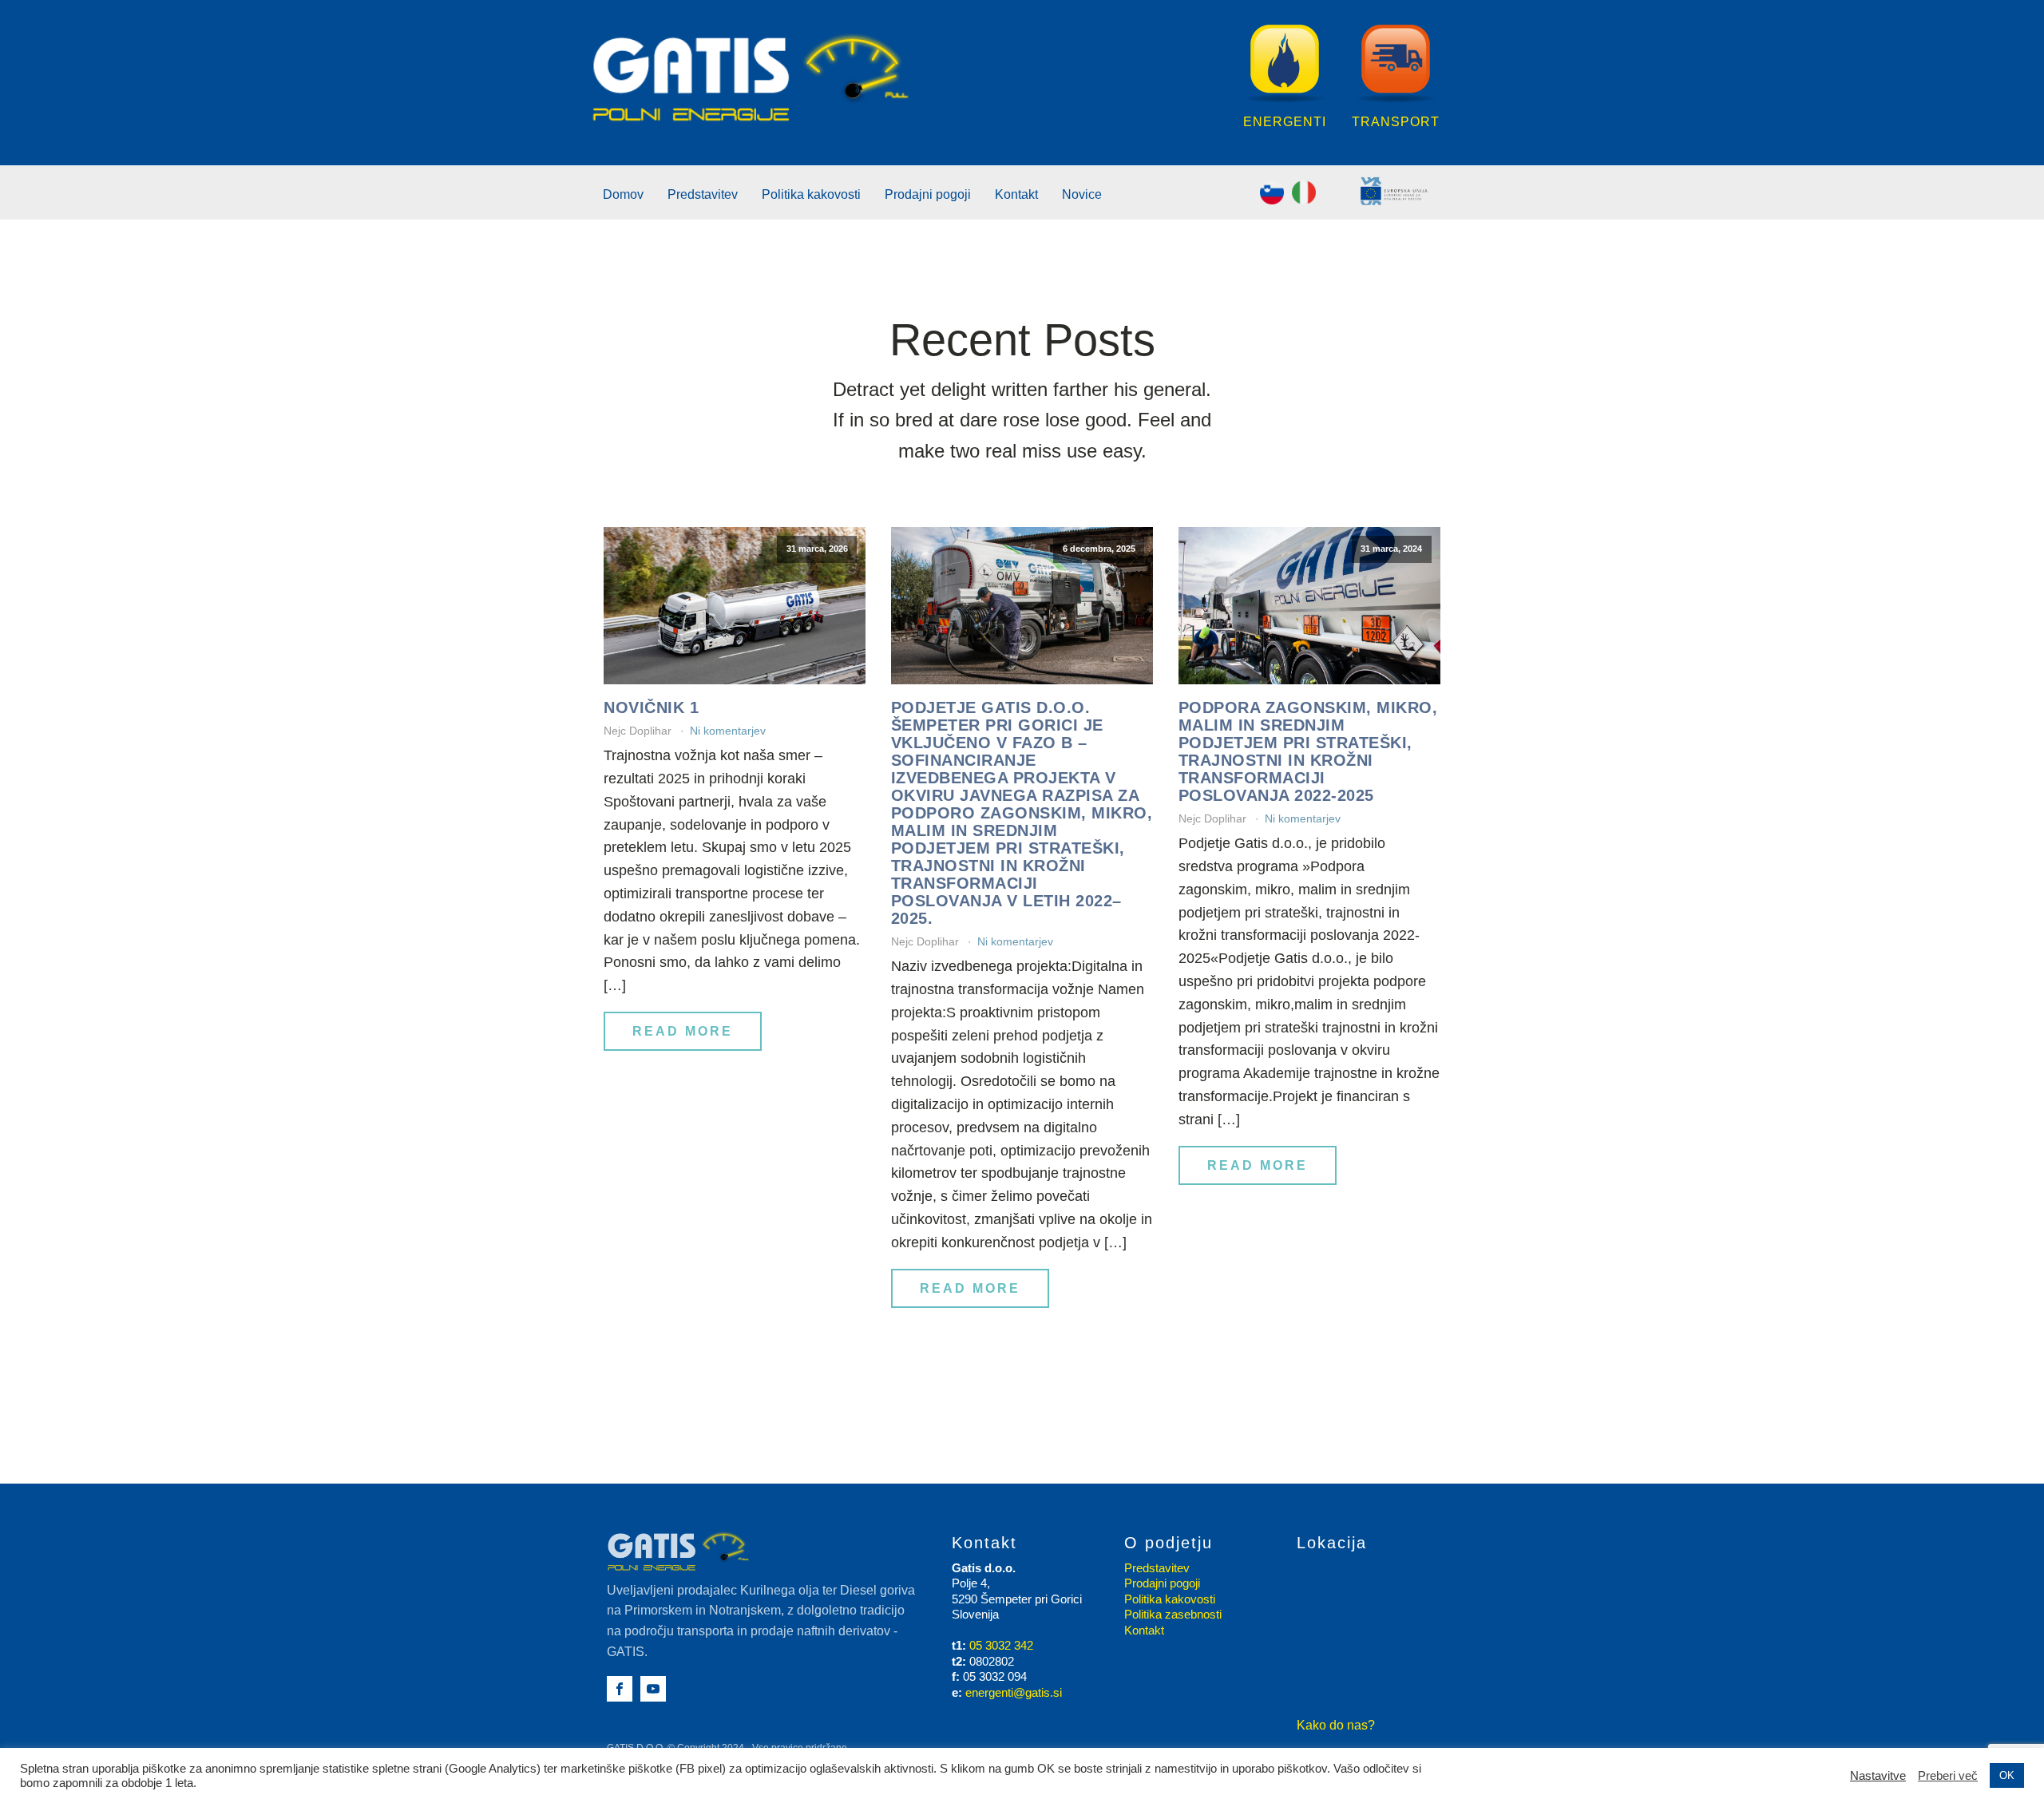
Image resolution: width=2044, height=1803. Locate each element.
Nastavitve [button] (1878, 1776)
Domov (623, 194)
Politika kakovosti (811, 194)
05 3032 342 (1001, 1645)
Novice (1082, 194)
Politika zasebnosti (1173, 1614)
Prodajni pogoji (928, 194)
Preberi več (1948, 1776)
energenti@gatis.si (1014, 1692)
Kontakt (1016, 194)
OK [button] (2007, 1775)
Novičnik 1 (651, 707)
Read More (683, 1031)
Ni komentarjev (728, 731)
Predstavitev (703, 194)
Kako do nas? (1336, 1725)
